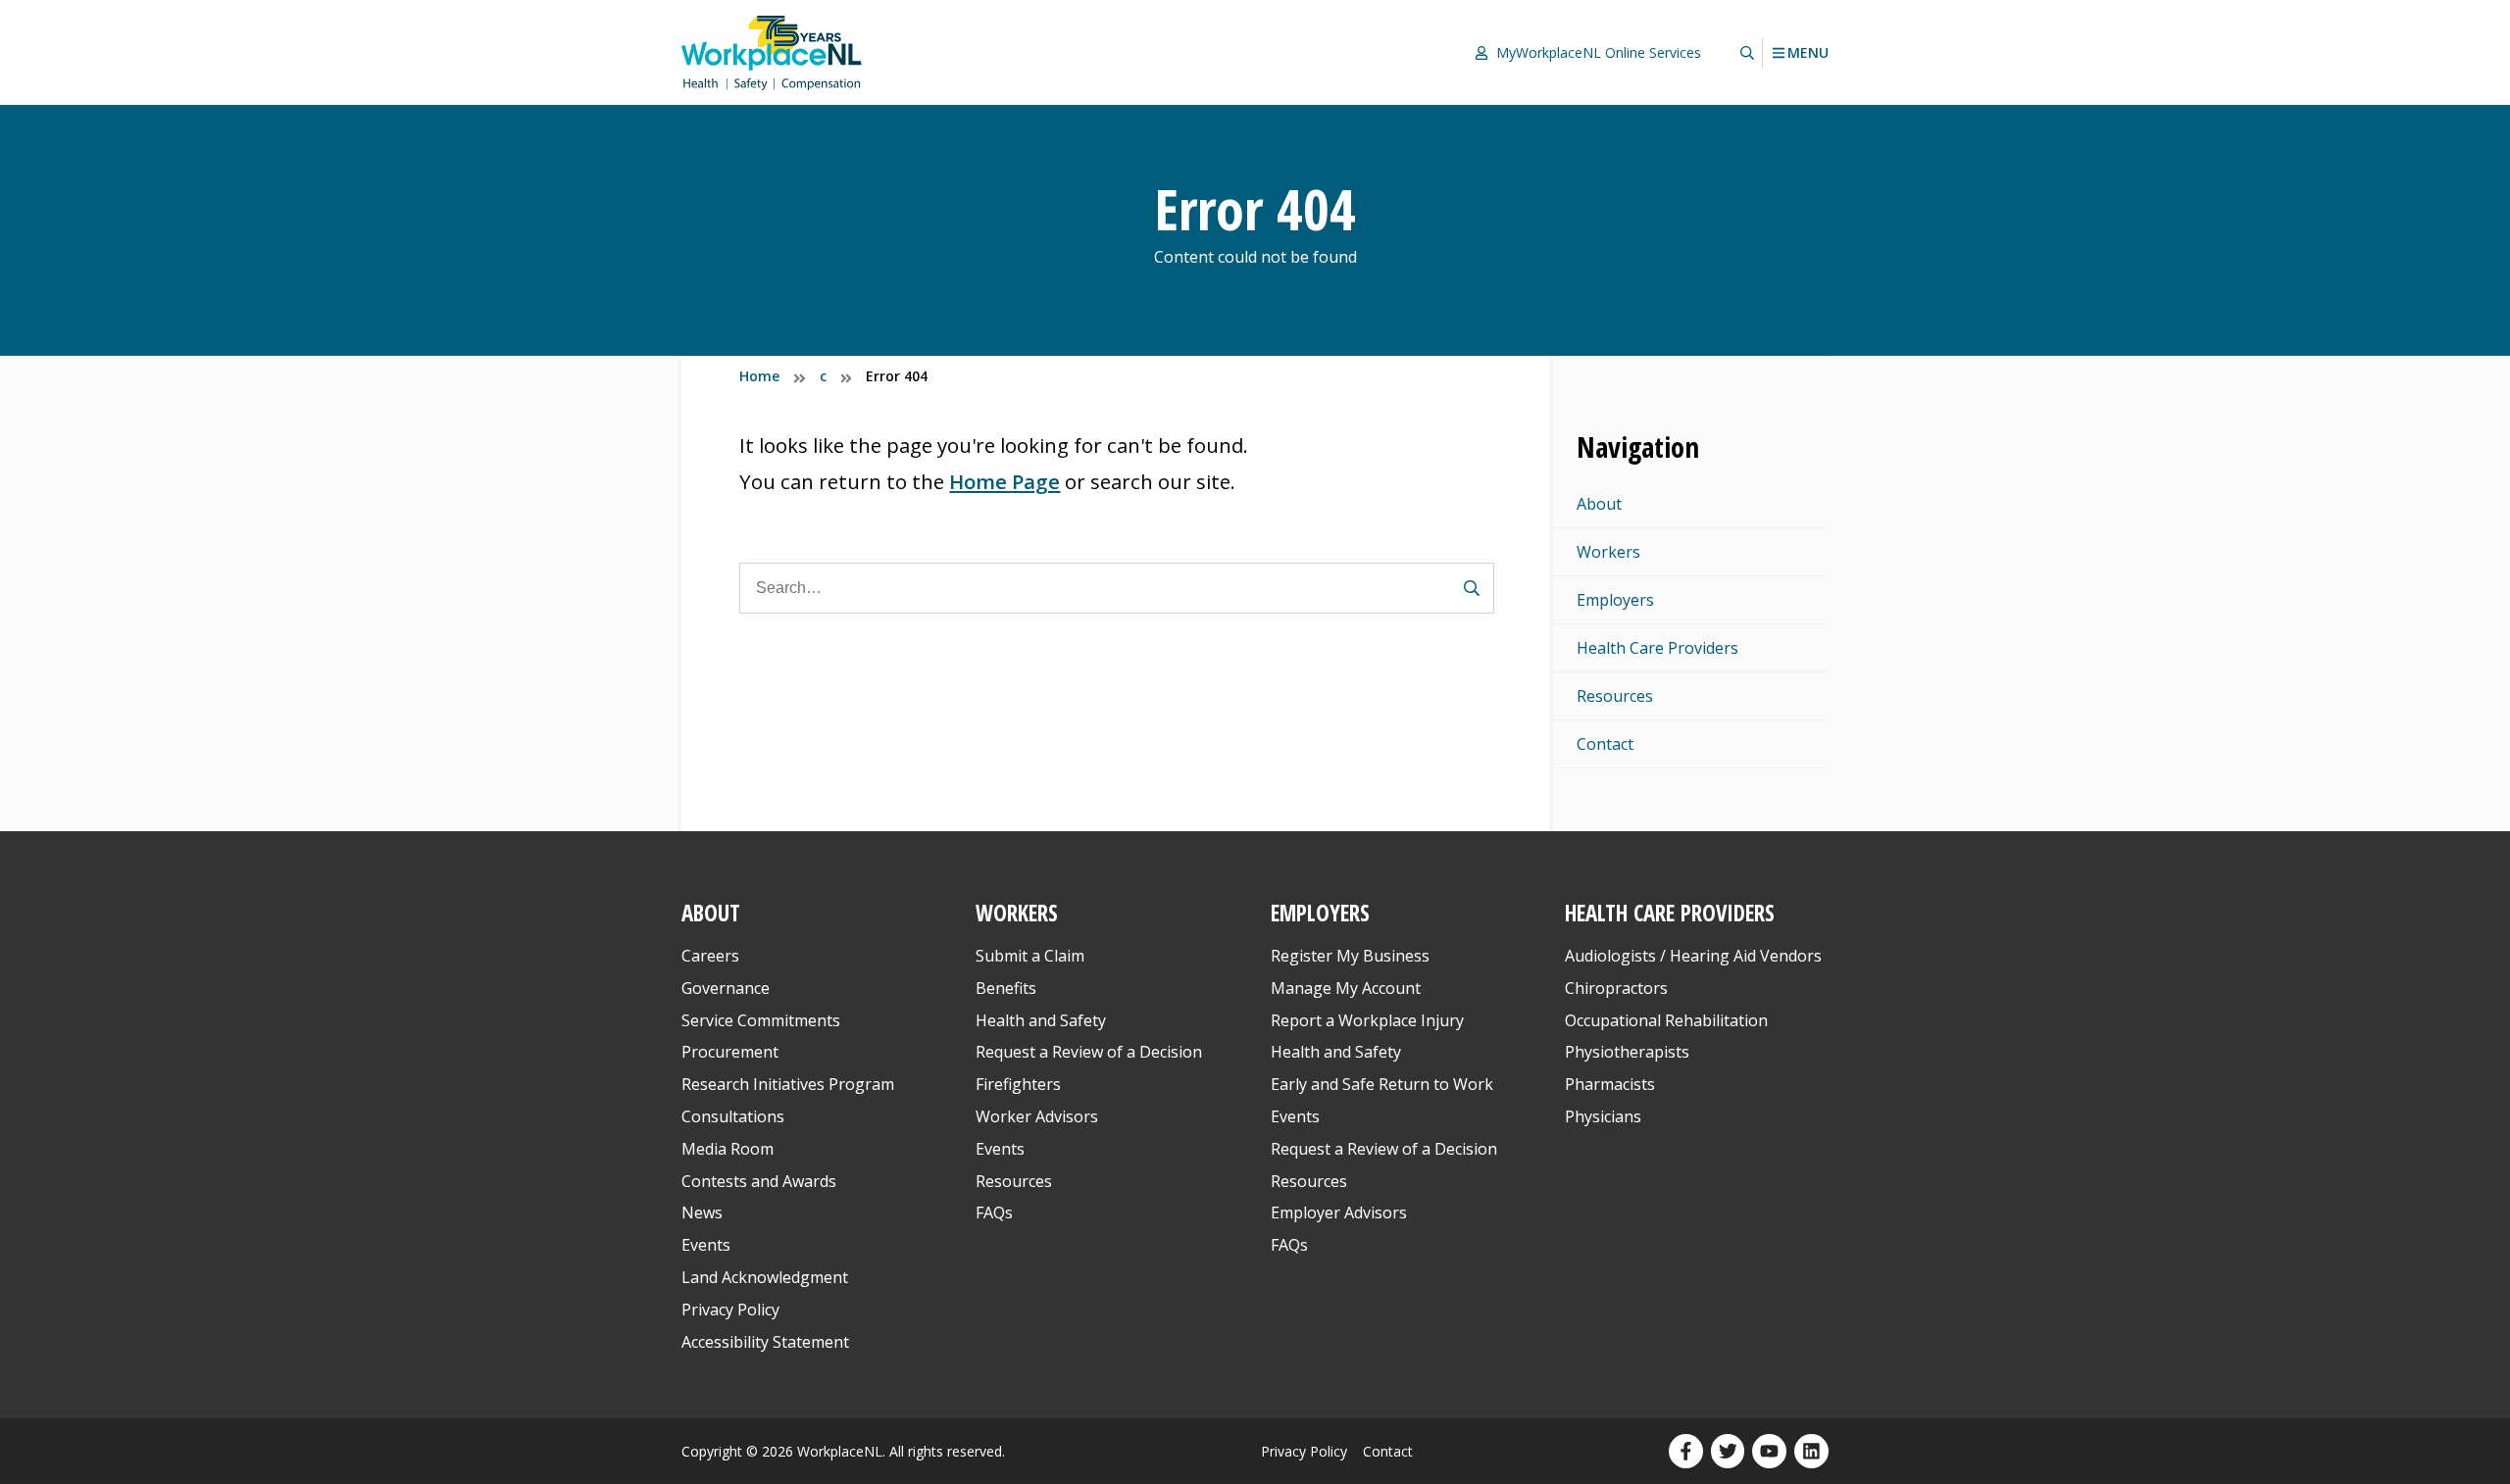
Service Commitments (763, 1020)
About (1599, 504)
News (702, 1212)
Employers (1615, 600)
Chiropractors (1616, 988)
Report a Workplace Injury (1367, 1020)
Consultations (733, 1116)
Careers (710, 956)
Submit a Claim (1030, 956)
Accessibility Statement (765, 1342)
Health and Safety (1041, 1020)
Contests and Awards (759, 1181)
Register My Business (1350, 956)
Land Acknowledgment (765, 1277)
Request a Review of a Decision (1089, 1052)
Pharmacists (1610, 1084)
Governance (726, 988)
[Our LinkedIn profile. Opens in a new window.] (1811, 1451)
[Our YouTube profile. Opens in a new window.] (1769, 1451)
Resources (1615, 696)
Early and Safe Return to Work (1382, 1084)
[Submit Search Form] (1472, 588)
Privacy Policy (730, 1310)
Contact (1605, 744)
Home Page (1004, 481)
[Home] (772, 52)
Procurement (730, 1052)
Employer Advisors (1339, 1212)
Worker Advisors (1037, 1116)
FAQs (994, 1212)
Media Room (728, 1149)
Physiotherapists (1627, 1052)
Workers (1608, 552)
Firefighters (1018, 1084)
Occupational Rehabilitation (1666, 1020)
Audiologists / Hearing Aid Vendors (1693, 956)
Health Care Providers (1657, 648)
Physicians (1603, 1116)
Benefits (1006, 988)
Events (706, 1245)
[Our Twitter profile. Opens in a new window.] (1728, 1451)
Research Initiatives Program (788, 1084)
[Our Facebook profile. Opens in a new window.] (1686, 1451)
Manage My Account (1346, 988)
